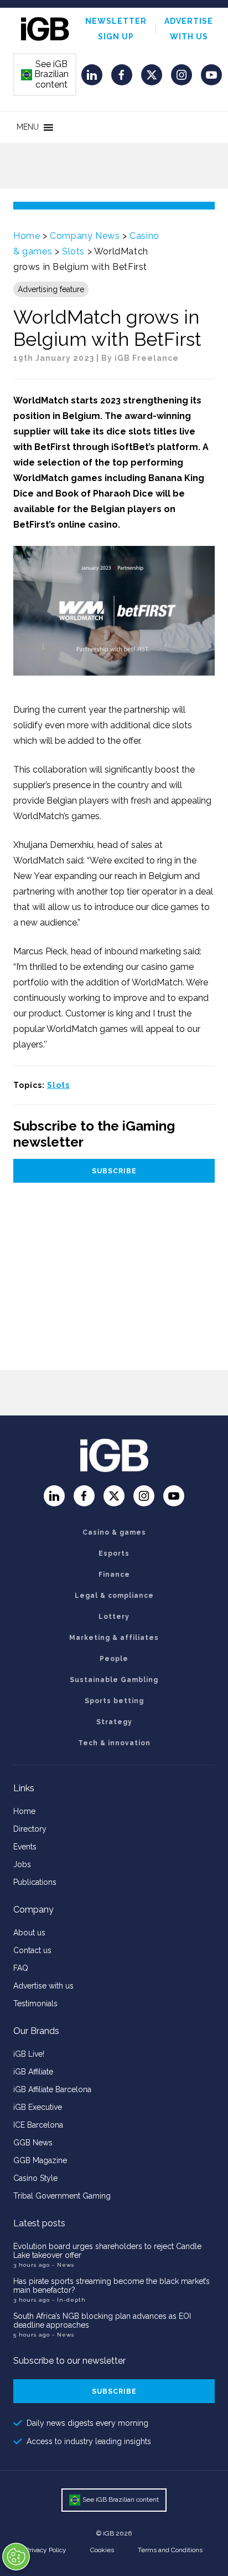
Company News (85, 236)
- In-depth (69, 2300)
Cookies (102, 2550)
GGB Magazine (40, 2160)
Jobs (22, 1864)
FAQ (21, 1968)
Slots (73, 251)
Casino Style (35, 2178)
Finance (114, 1575)
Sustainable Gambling (114, 1680)
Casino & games (114, 1532)
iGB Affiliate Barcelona (52, 2089)
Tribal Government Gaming (62, 2196)
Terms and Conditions (170, 2550)
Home (27, 236)
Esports (114, 1553)
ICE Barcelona (38, 2125)
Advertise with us (43, 1986)
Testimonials (35, 2003)
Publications (35, 1882)
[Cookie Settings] (16, 2557)
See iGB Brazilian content (45, 74)
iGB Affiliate (33, 2072)
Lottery (114, 1617)
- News (63, 2265)
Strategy (114, 1722)
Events (25, 1847)
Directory (30, 1829)
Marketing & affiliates (114, 1638)
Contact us (32, 1950)
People (114, 1659)
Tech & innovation (114, 1743)
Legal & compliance (114, 1596)
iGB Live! (29, 2054)
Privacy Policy (46, 2550)
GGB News (33, 2143)
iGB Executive (38, 2107)
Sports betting (114, 1701)
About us (29, 1933)
